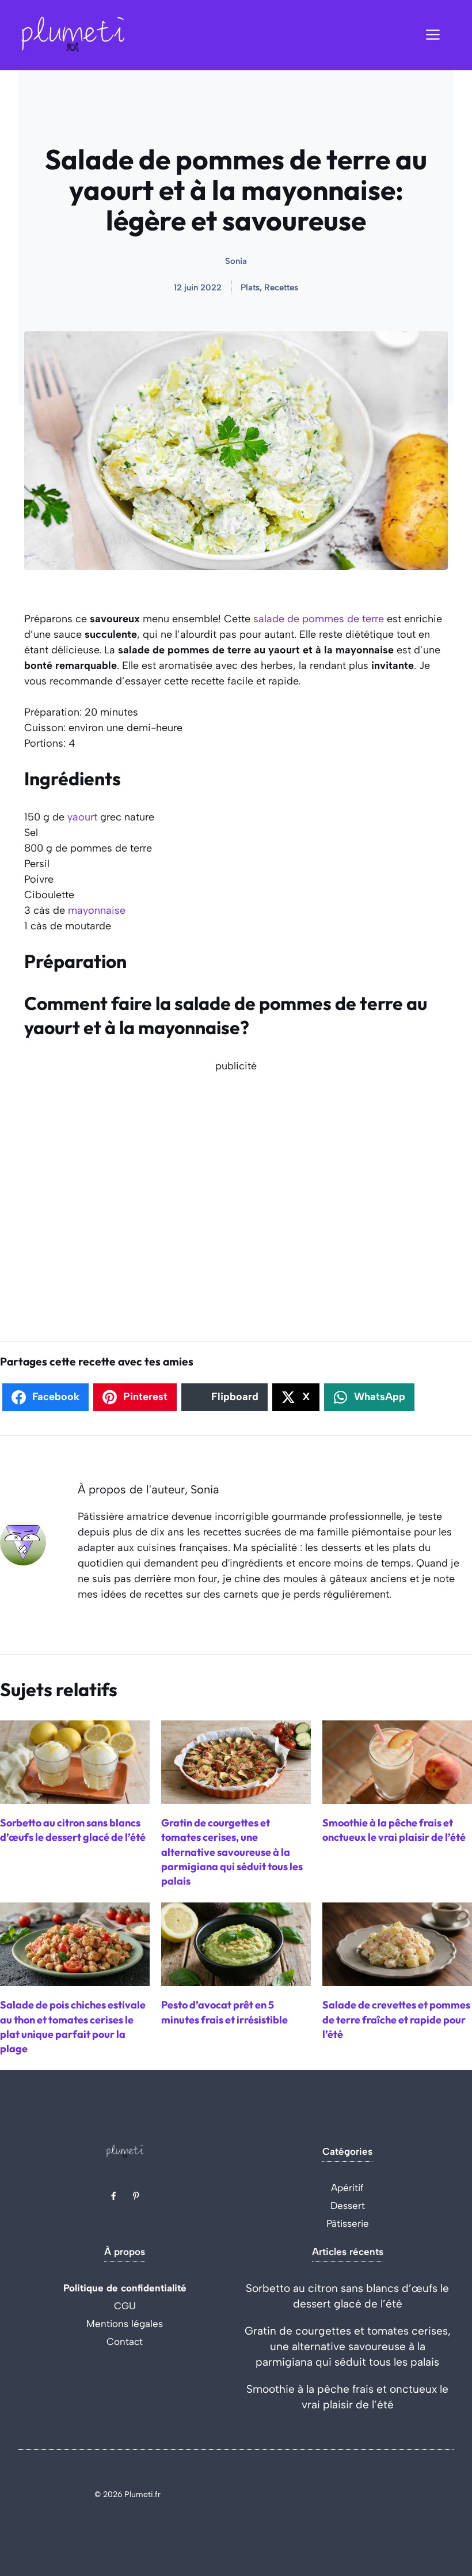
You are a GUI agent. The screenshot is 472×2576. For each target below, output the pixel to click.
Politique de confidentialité (125, 2288)
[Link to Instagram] (136, 2196)
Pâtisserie (348, 2223)
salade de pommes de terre (319, 619)
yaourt (82, 817)
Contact (125, 2342)
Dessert (348, 2206)
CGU (125, 2306)
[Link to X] (113, 2196)
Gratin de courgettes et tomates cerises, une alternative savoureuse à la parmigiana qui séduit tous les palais (348, 2346)
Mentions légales (125, 2324)
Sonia (236, 261)
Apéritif (347, 2188)
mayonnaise (97, 910)
